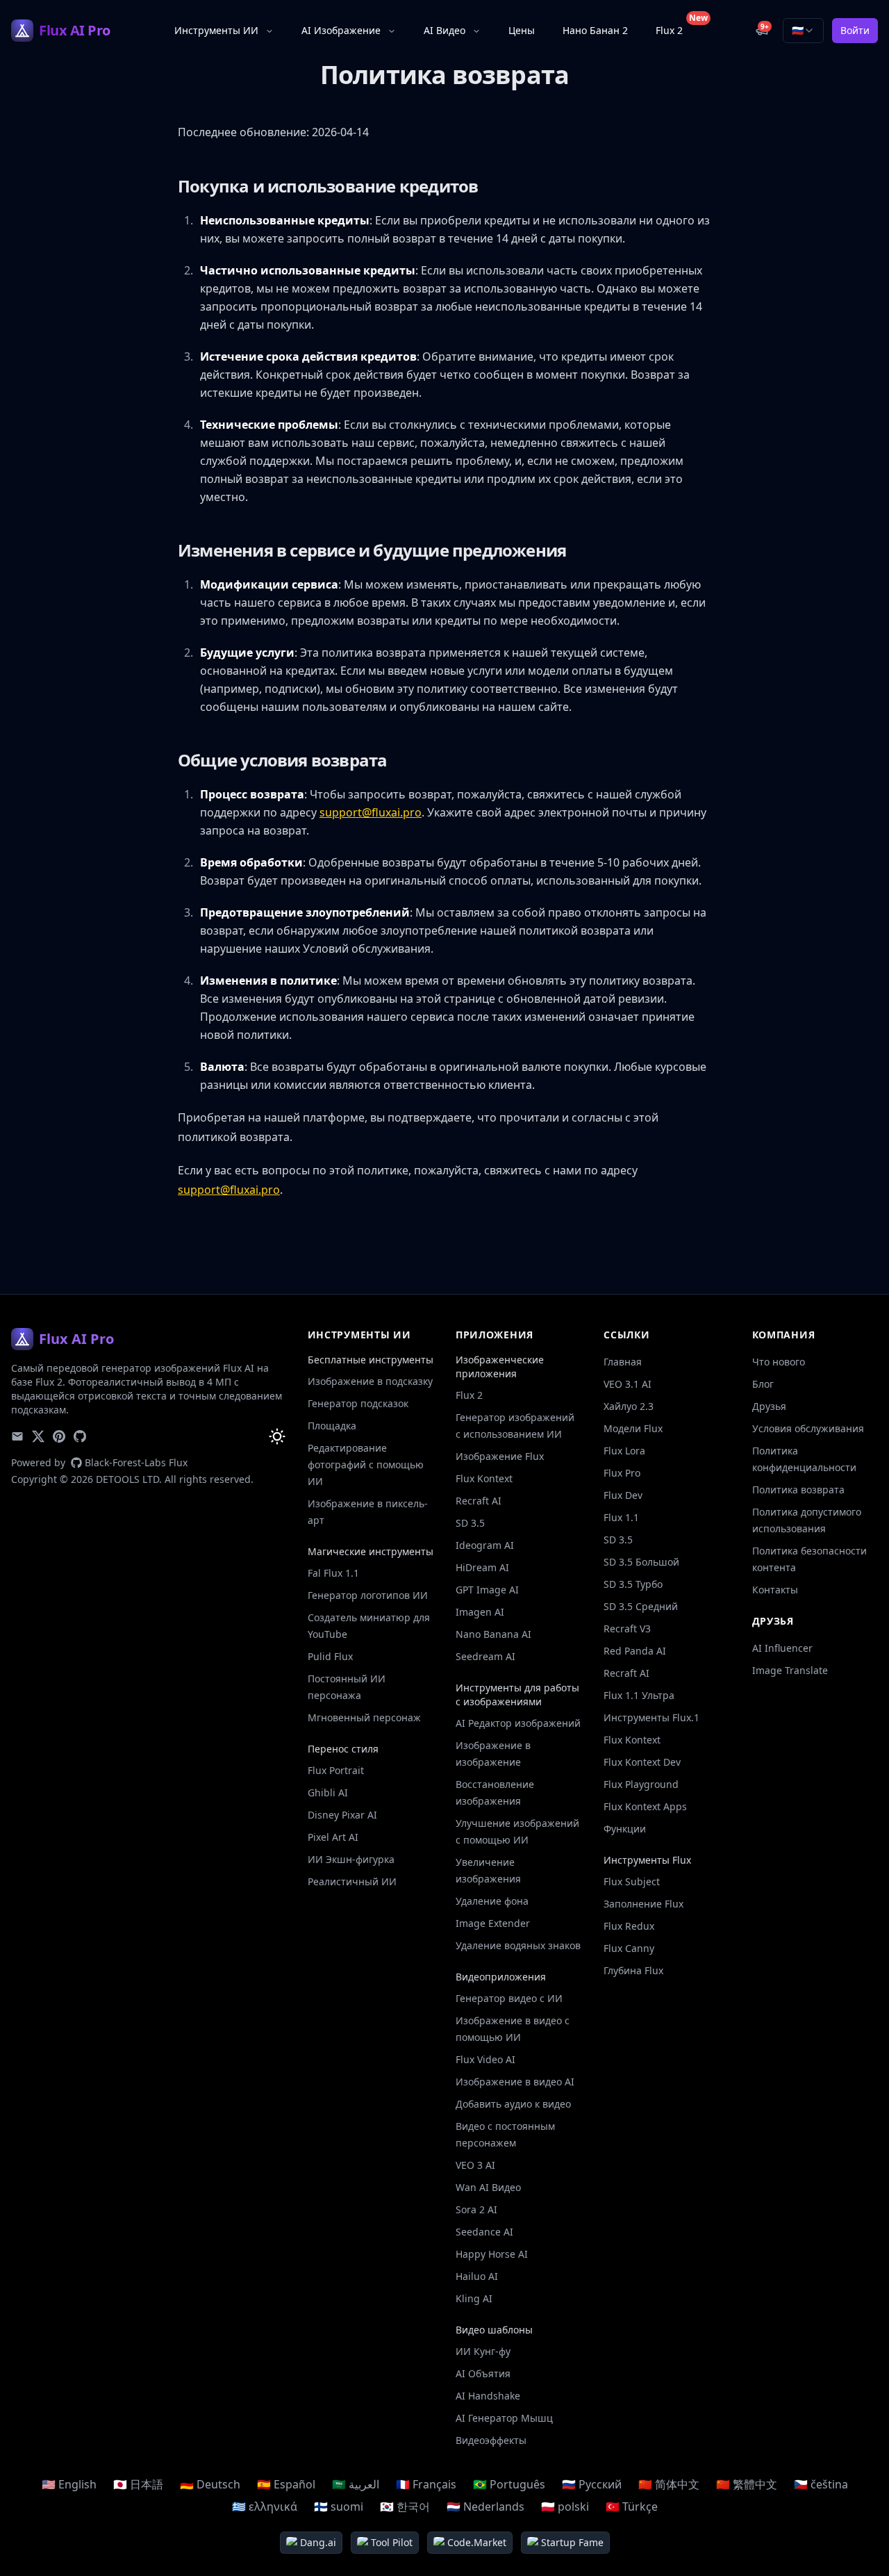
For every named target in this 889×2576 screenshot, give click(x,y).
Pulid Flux (330, 1656)
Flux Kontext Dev (642, 1762)
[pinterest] (59, 1436)
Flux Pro (622, 1473)
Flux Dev (623, 1495)
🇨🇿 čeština (821, 2484)
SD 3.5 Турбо (633, 1584)
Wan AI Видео (488, 2187)
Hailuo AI (477, 2276)
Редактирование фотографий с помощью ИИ (366, 1465)
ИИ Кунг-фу (483, 2351)
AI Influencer (782, 1648)
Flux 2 (675, 27)
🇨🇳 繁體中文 (747, 2484)
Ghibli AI (328, 1792)
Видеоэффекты (491, 2440)
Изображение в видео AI (515, 2082)
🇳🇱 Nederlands (485, 2507)
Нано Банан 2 (595, 30)
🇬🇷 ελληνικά (265, 2507)
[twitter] (38, 1436)
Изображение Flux (500, 1456)
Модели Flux (633, 1428)
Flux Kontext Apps (645, 1806)
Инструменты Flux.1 (651, 1717)
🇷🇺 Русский (592, 2484)
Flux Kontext (484, 1478)
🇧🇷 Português (509, 2484)
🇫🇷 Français (426, 2484)
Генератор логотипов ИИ (368, 1595)
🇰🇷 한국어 (405, 2507)
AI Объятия (483, 2373)
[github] (80, 1436)
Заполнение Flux (643, 1904)
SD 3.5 (470, 1523)
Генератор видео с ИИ (509, 1998)
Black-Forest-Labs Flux (136, 1462)
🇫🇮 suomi (339, 2507)
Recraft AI (479, 1501)
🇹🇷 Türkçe (632, 2507)
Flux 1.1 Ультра (639, 1695)
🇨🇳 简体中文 (669, 2484)
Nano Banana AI (493, 1634)
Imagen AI (480, 1612)
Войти (855, 30)
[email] (17, 1436)
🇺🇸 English (69, 2484)
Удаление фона (492, 1901)
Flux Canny (629, 1948)
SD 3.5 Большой (641, 1562)
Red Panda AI (635, 1651)
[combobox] (803, 31)
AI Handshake (488, 2396)
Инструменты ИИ (216, 30)
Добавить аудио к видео (513, 2104)
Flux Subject (632, 1881)
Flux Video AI (485, 2059)
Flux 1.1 (621, 1517)
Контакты (775, 1590)
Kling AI (474, 2298)
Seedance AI (484, 2232)
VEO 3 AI (475, 2165)
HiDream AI (482, 1567)
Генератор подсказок (358, 1403)
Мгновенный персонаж (364, 1717)
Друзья (769, 1406)
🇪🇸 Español (286, 2484)
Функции (625, 1829)
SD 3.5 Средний (641, 1606)
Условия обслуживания (808, 1428)
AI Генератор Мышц (504, 2418)
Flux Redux (629, 1926)
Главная (623, 1362)
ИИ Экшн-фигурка (351, 1859)
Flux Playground (641, 1784)
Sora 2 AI (476, 2209)
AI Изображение (341, 30)
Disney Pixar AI (342, 1815)
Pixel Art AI (333, 1837)
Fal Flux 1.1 (333, 1573)
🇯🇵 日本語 (138, 2484)
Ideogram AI (485, 1545)
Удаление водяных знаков (518, 1945)
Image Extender (493, 1923)
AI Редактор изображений (518, 1723)
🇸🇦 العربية (356, 2484)
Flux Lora (624, 1451)
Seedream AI (485, 1656)
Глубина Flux (633, 1970)
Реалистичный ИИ (352, 1881)
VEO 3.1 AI (628, 1384)
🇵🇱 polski (565, 2507)
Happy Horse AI (492, 2254)
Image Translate (790, 1670)
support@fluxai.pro (371, 812)
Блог (763, 1384)
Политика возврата (798, 1490)
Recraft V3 (627, 1629)
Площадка (332, 1426)
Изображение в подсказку (370, 1381)
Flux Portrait (336, 1770)
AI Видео (444, 30)
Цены (522, 30)
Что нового (779, 1362)
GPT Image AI (487, 1590)
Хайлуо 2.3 (629, 1406)
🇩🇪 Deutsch (210, 2484)
